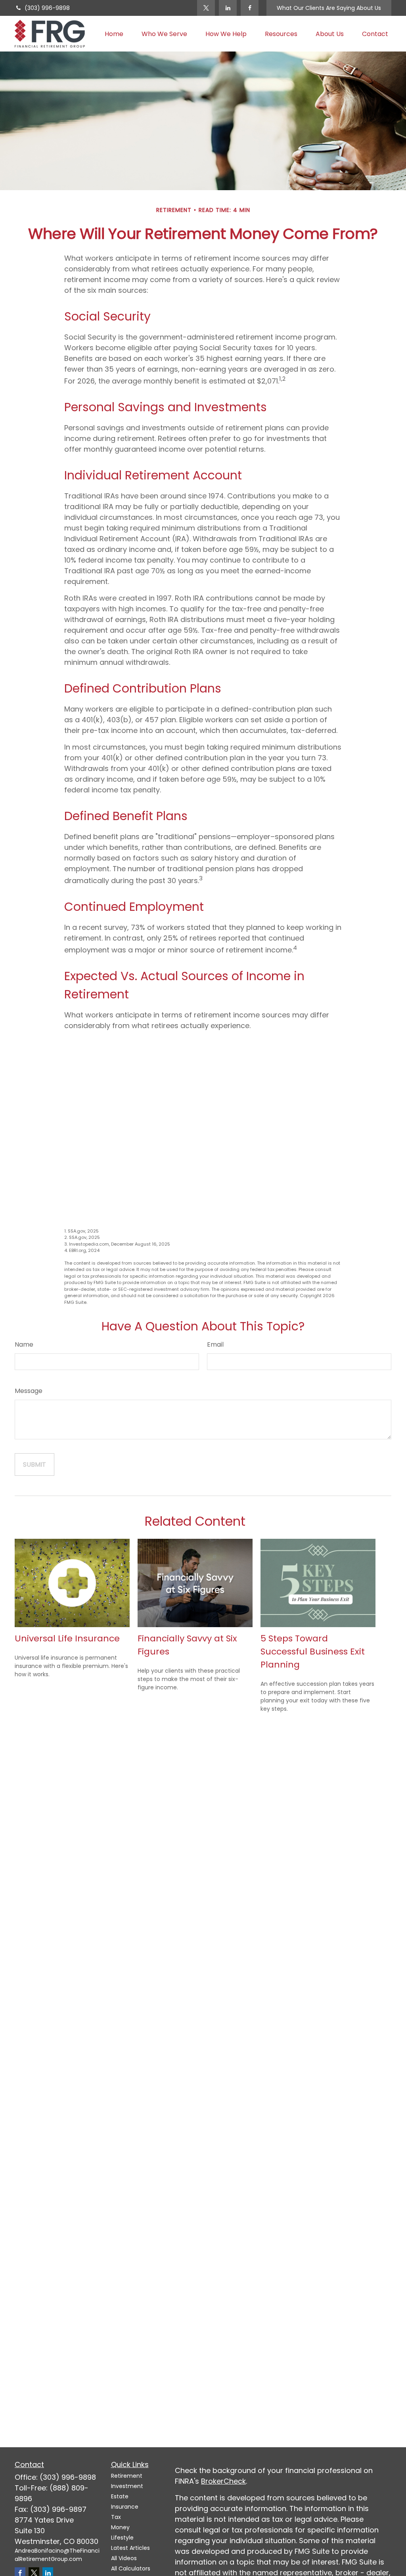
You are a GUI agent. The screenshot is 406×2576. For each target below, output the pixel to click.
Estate (120, 2496)
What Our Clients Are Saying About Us (329, 8)
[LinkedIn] (228, 8)
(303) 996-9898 (47, 8)
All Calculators (131, 2568)
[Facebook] (250, 8)
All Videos (124, 2558)
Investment (127, 2486)
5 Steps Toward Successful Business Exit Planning (313, 1652)
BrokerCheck (223, 2481)
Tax (116, 2517)
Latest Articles (130, 2548)
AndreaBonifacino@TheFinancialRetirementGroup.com (57, 2555)
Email (215, 1344)
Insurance (125, 2507)
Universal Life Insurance (67, 1638)
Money (120, 2527)
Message (29, 1391)
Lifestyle (122, 2538)
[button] (114, 34)
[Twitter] (206, 8)
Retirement (127, 2476)
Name (24, 1344)
